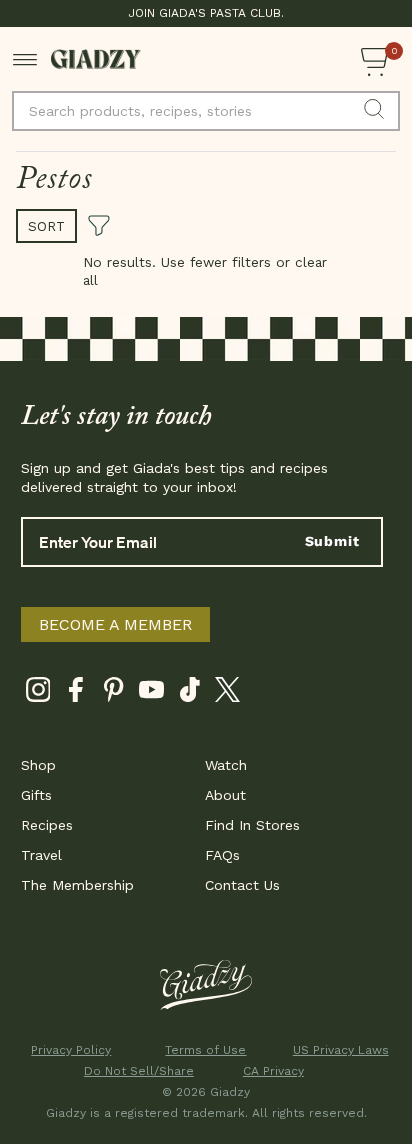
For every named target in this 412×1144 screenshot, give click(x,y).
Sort (46, 226)
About (225, 795)
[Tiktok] (189, 693)
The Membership (77, 885)
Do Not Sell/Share (139, 1071)
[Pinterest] (113, 693)
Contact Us (242, 885)
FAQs (222, 855)
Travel (41, 855)
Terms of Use (205, 1050)
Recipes (47, 825)
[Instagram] (37, 693)
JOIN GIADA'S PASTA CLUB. (206, 13)
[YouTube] (151, 693)
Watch (226, 765)
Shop (38, 765)
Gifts (36, 795)
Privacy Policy (71, 1050)
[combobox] (206, 111)
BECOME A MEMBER (115, 624)
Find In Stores (252, 825)
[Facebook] (75, 693)
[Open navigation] (25, 59)
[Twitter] (227, 693)
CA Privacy (273, 1071)
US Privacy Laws (341, 1050)
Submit (332, 541)
